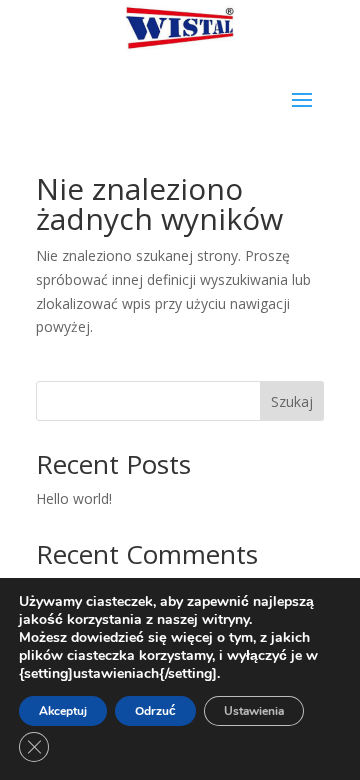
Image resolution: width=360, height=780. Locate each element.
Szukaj (292, 401)
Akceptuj (63, 711)
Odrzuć (155, 711)
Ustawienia (254, 711)
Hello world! (74, 498)
